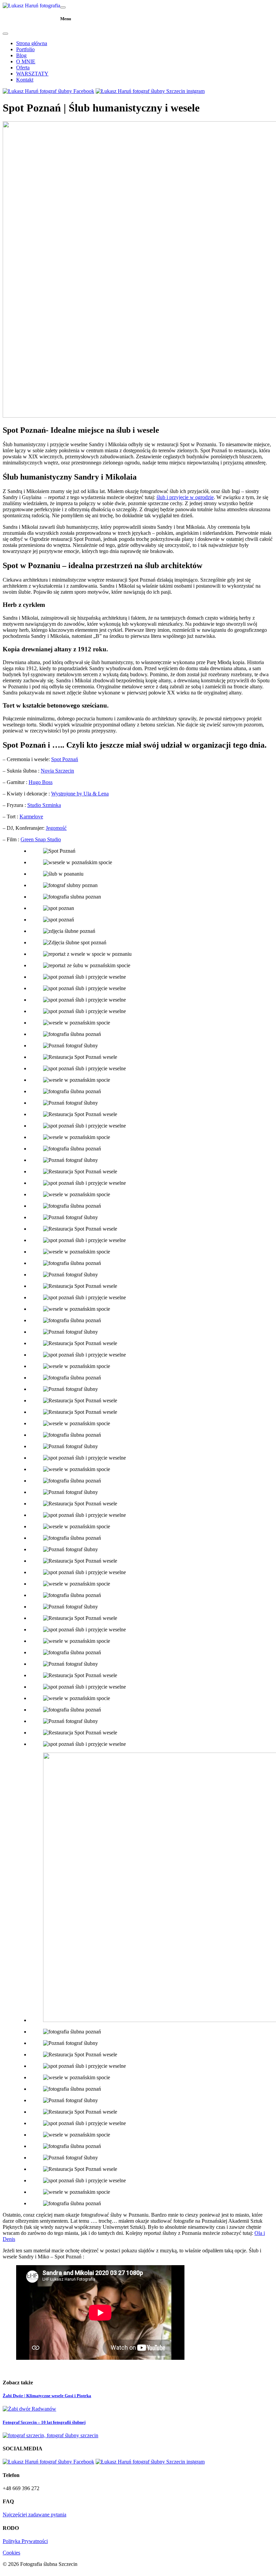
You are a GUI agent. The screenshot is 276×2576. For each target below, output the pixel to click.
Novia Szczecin (57, 771)
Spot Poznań (65, 759)
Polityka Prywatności (25, 2541)
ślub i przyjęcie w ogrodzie (185, 497)
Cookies (11, 2553)
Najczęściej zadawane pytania (34, 2515)
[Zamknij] (5, 34)
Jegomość (56, 828)
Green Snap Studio (41, 839)
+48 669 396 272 (21, 2488)
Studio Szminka (44, 805)
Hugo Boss (41, 782)
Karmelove (31, 817)
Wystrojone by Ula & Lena (80, 794)
